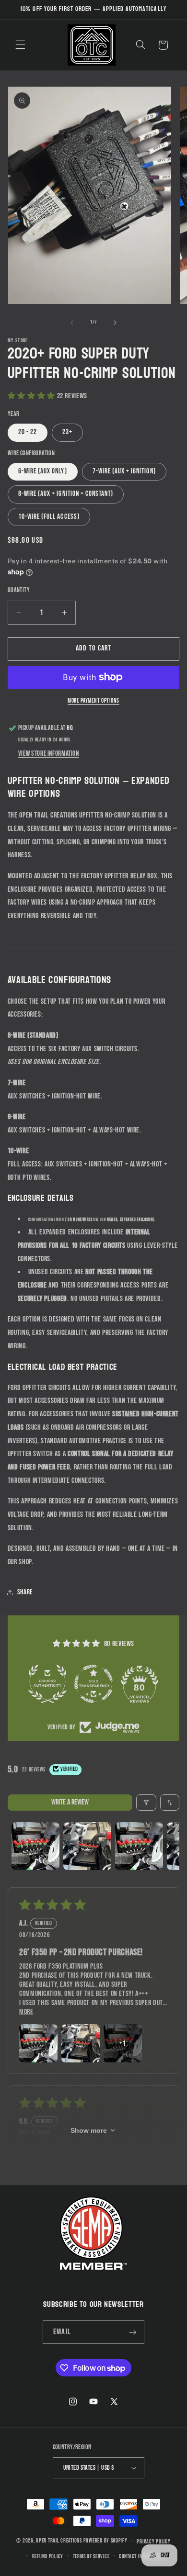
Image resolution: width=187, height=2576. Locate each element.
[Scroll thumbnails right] (168, 1846)
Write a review (70, 1802)
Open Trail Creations (59, 2541)
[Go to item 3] (139, 1846)
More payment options (93, 701)
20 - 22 (28, 432)
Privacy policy (153, 2542)
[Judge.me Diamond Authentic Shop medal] (47, 1684)
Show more (89, 2130)
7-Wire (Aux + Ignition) (124, 471)
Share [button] (25, 1592)
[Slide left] (72, 323)
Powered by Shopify (105, 2541)
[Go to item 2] (87, 1846)
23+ (67, 432)
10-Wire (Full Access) (49, 517)
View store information (49, 754)
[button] (20, 45)
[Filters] (146, 1803)
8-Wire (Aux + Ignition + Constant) (66, 494)
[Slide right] (115, 323)
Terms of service (91, 2557)
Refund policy (48, 2557)
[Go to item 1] (35, 1846)
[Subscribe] (132, 2332)
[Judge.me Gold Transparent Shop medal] (93, 1684)
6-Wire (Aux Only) (43, 471)
